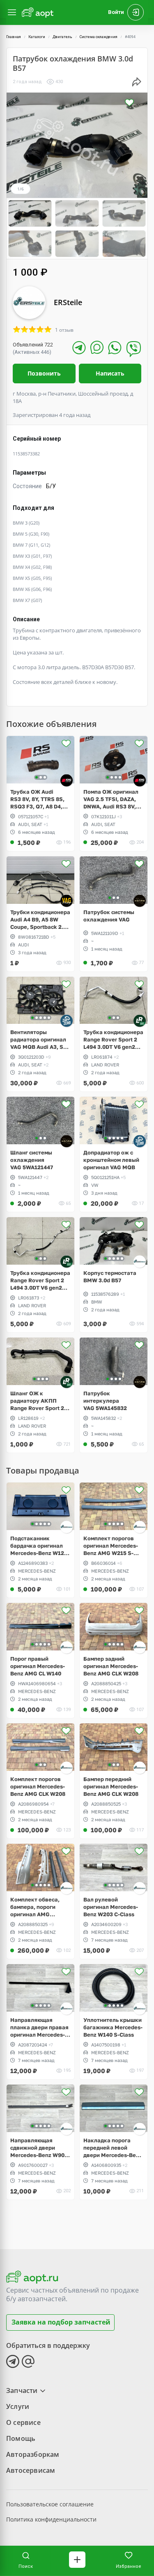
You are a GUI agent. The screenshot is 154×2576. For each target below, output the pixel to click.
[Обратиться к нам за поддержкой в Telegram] (13, 2361)
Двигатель (62, 37)
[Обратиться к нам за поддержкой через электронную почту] (28, 2361)
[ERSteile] (140, 1262)
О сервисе (23, 2422)
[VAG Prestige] (67, 901)
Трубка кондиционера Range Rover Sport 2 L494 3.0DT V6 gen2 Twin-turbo (113, 1040)
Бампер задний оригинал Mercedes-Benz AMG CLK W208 (111, 1666)
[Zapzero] (67, 1021)
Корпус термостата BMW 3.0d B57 (110, 1277)
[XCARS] (140, 901)
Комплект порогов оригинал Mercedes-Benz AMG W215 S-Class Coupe (111, 1546)
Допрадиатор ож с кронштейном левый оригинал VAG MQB (111, 1160)
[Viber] (134, 349)
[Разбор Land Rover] (140, 1021)
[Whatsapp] (115, 347)
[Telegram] (79, 347)
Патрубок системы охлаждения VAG (109, 916)
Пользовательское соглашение (50, 2504)
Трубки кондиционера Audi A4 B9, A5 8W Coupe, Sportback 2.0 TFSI (40, 920)
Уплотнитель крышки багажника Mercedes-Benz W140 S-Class (113, 2027)
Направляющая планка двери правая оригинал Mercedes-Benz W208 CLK (39, 2027)
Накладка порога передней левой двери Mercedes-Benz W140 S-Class (113, 2148)
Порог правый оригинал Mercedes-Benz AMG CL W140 (38, 1666)
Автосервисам (31, 2470)
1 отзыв (64, 330)
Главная (14, 37)
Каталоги (37, 37)
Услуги (18, 2406)
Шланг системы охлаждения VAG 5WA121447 (32, 1160)
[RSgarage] (67, 780)
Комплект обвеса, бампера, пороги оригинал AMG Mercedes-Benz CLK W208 (37, 1907)
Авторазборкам (33, 2454)
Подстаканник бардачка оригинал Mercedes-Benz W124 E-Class (39, 1546)
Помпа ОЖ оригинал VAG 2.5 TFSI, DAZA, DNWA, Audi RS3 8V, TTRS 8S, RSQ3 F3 (111, 799)
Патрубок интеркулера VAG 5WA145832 (105, 1401)
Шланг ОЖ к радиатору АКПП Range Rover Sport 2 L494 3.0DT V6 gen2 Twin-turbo (37, 1401)
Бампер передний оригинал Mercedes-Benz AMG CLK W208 (111, 1786)
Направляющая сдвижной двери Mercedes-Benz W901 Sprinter (39, 2148)
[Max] (97, 347)
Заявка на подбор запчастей (61, 2322)
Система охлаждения (99, 37)
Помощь (21, 2438)
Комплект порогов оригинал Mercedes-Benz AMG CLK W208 (38, 1786)
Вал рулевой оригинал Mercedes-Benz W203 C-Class (111, 1907)
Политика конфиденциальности (51, 2519)
